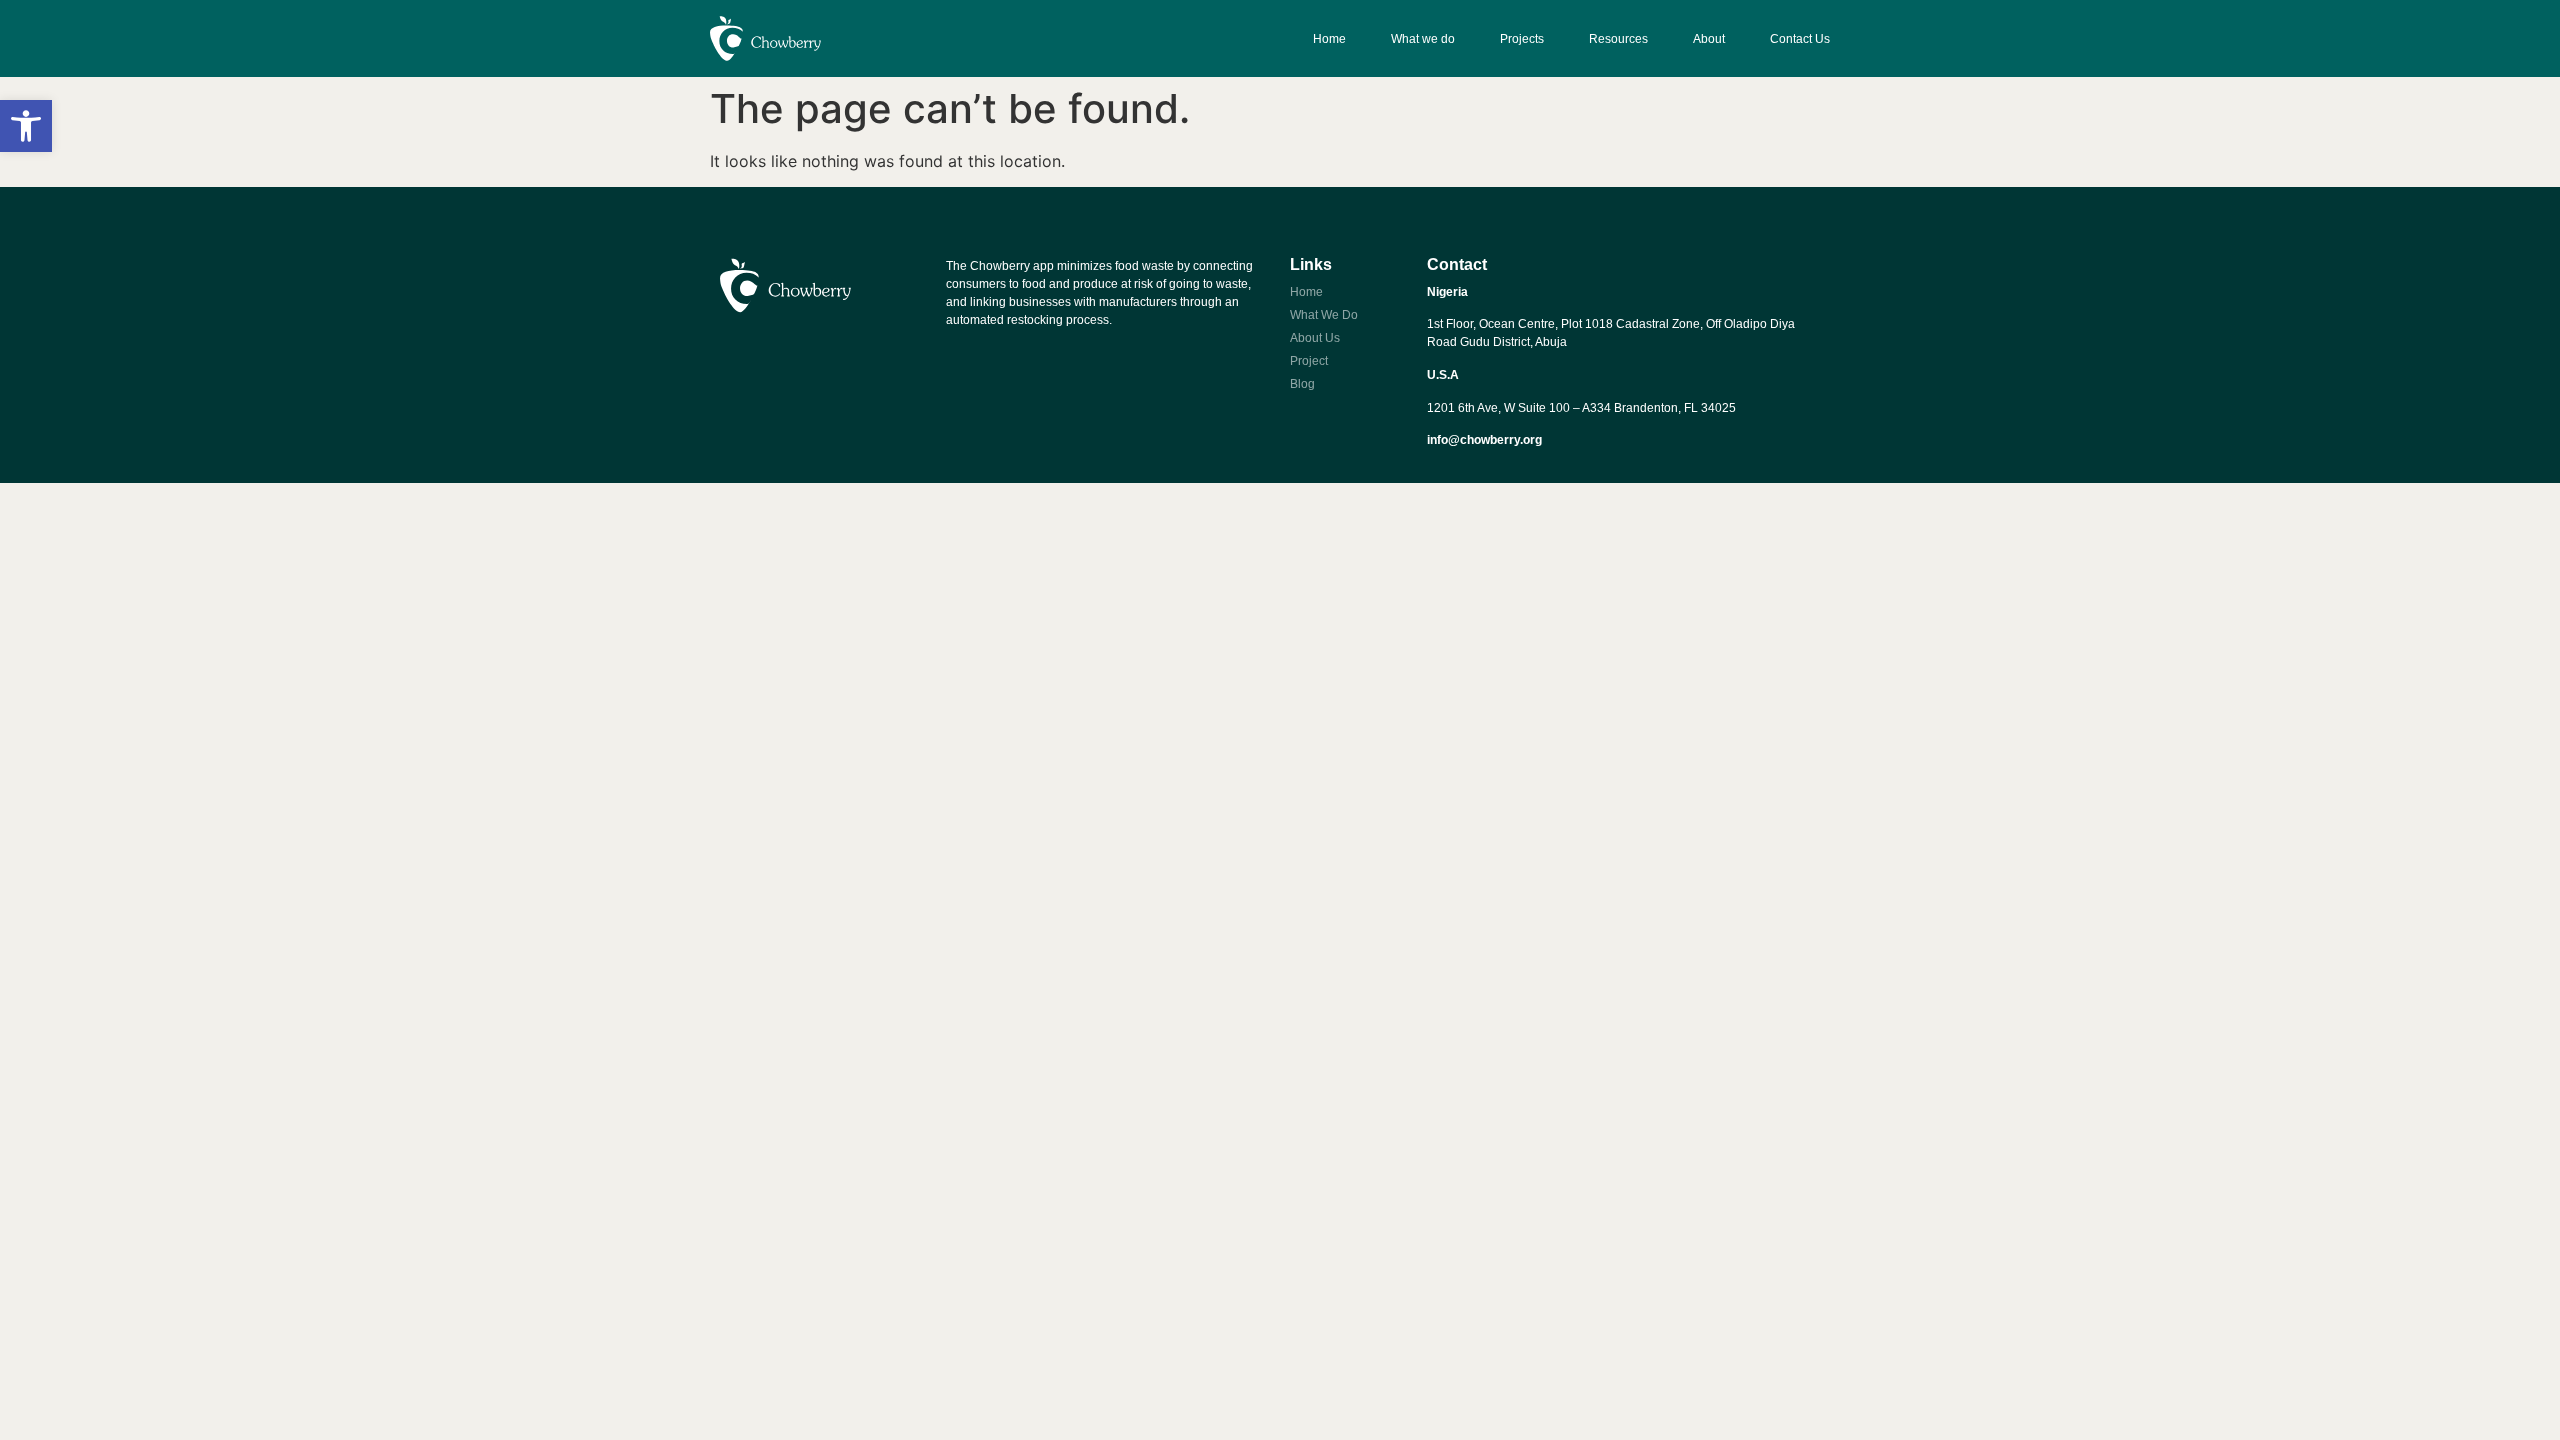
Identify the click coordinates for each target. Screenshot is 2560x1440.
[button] (26, 126)
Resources (1618, 39)
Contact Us (1800, 39)
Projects (1522, 39)
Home (1329, 39)
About (1709, 39)
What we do (1423, 39)
